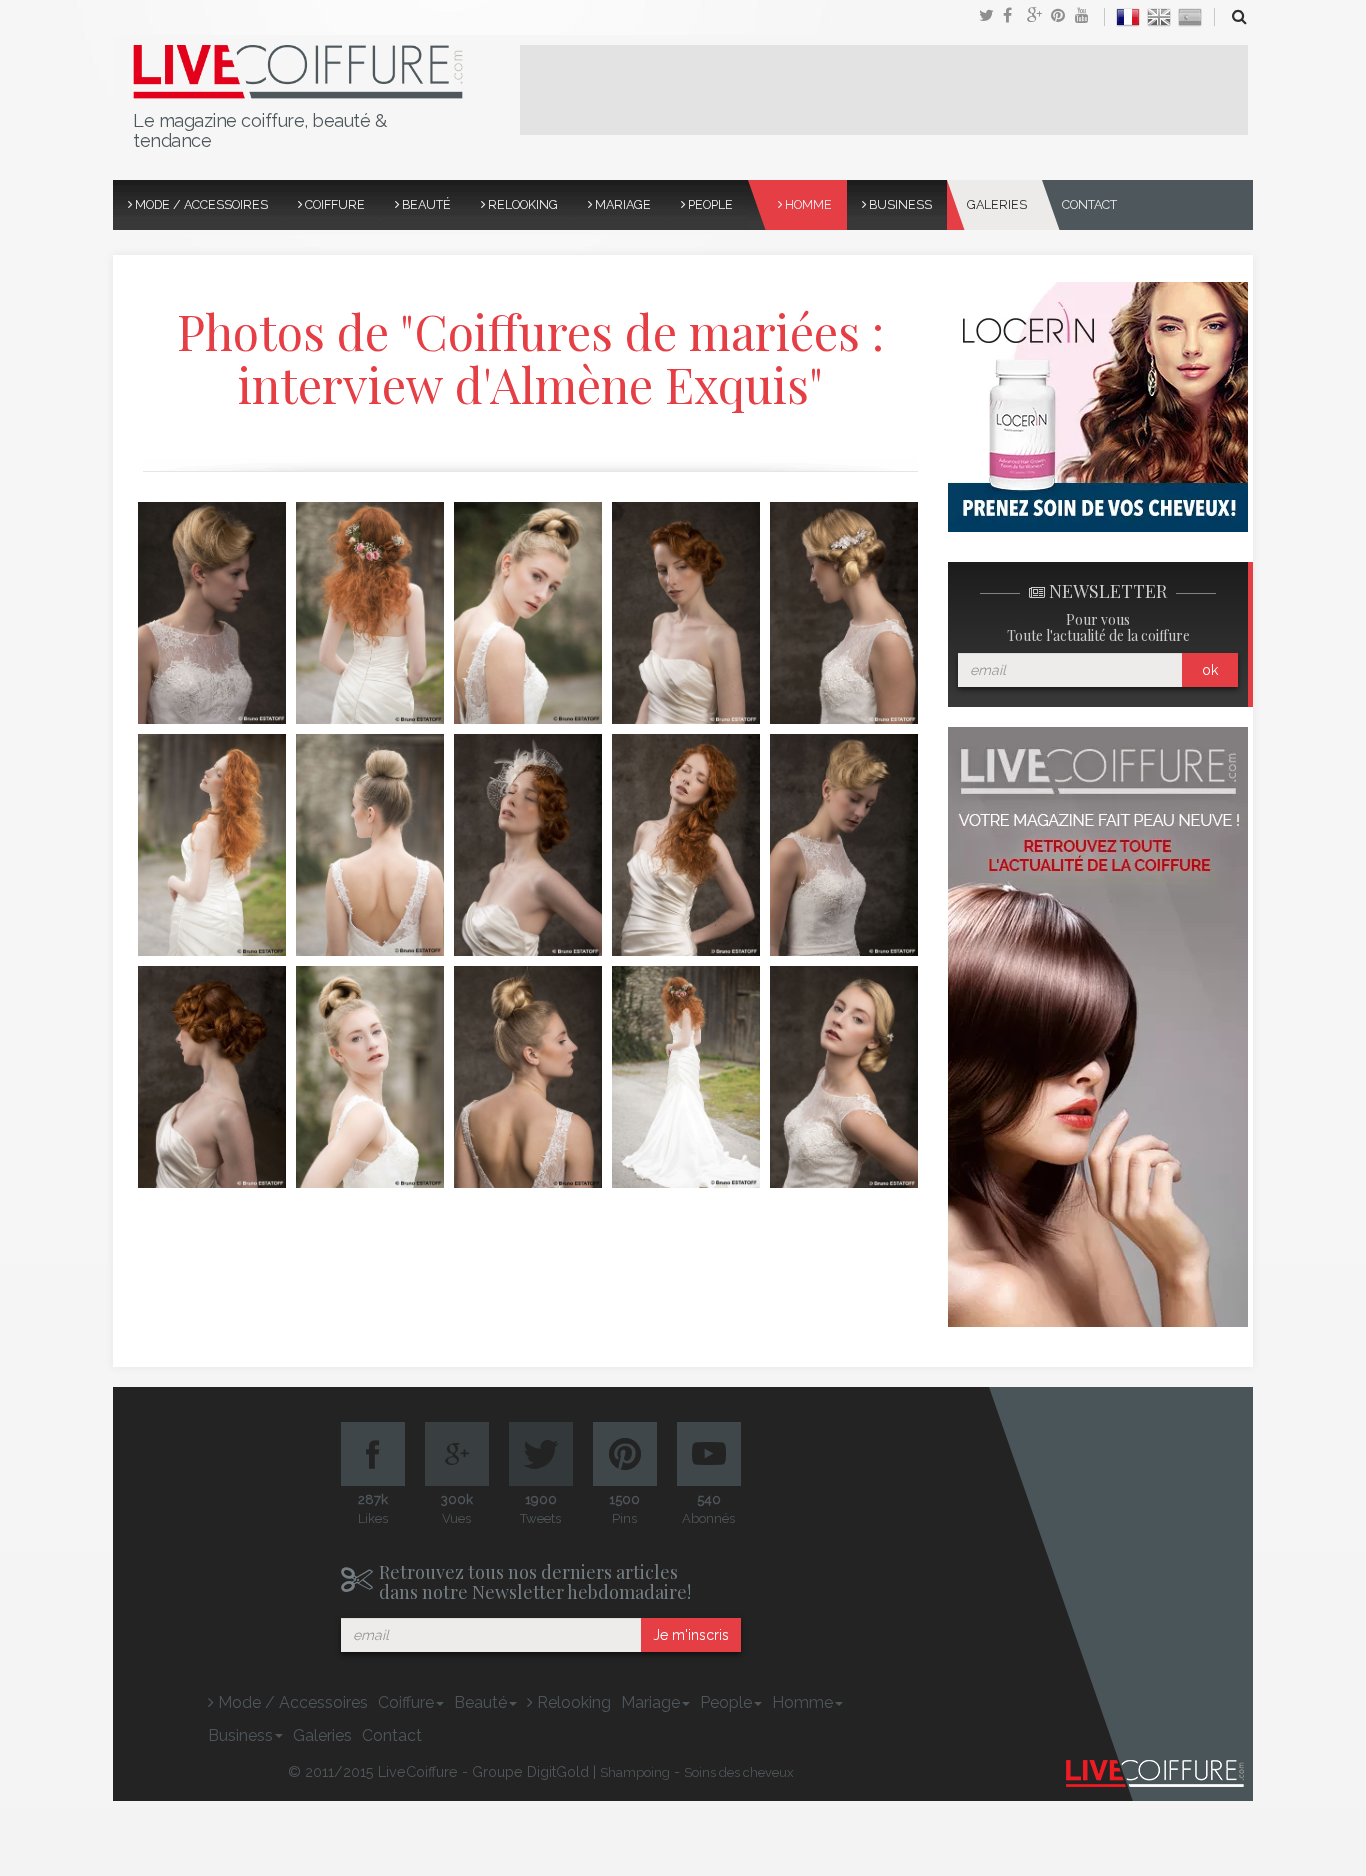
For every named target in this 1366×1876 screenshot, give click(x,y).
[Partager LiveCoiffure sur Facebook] (1015, 17)
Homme (807, 204)
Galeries (997, 204)
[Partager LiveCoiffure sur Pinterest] (1087, 17)
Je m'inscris (691, 1635)
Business (899, 204)
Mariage (621, 204)
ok (1210, 670)
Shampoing (635, 1772)
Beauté (425, 204)
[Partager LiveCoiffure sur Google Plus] (1039, 17)
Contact (1089, 204)
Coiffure (333, 204)
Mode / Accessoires (200, 204)
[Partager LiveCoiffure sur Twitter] (991, 17)
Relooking (521, 204)
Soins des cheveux (739, 1772)
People (709, 204)
